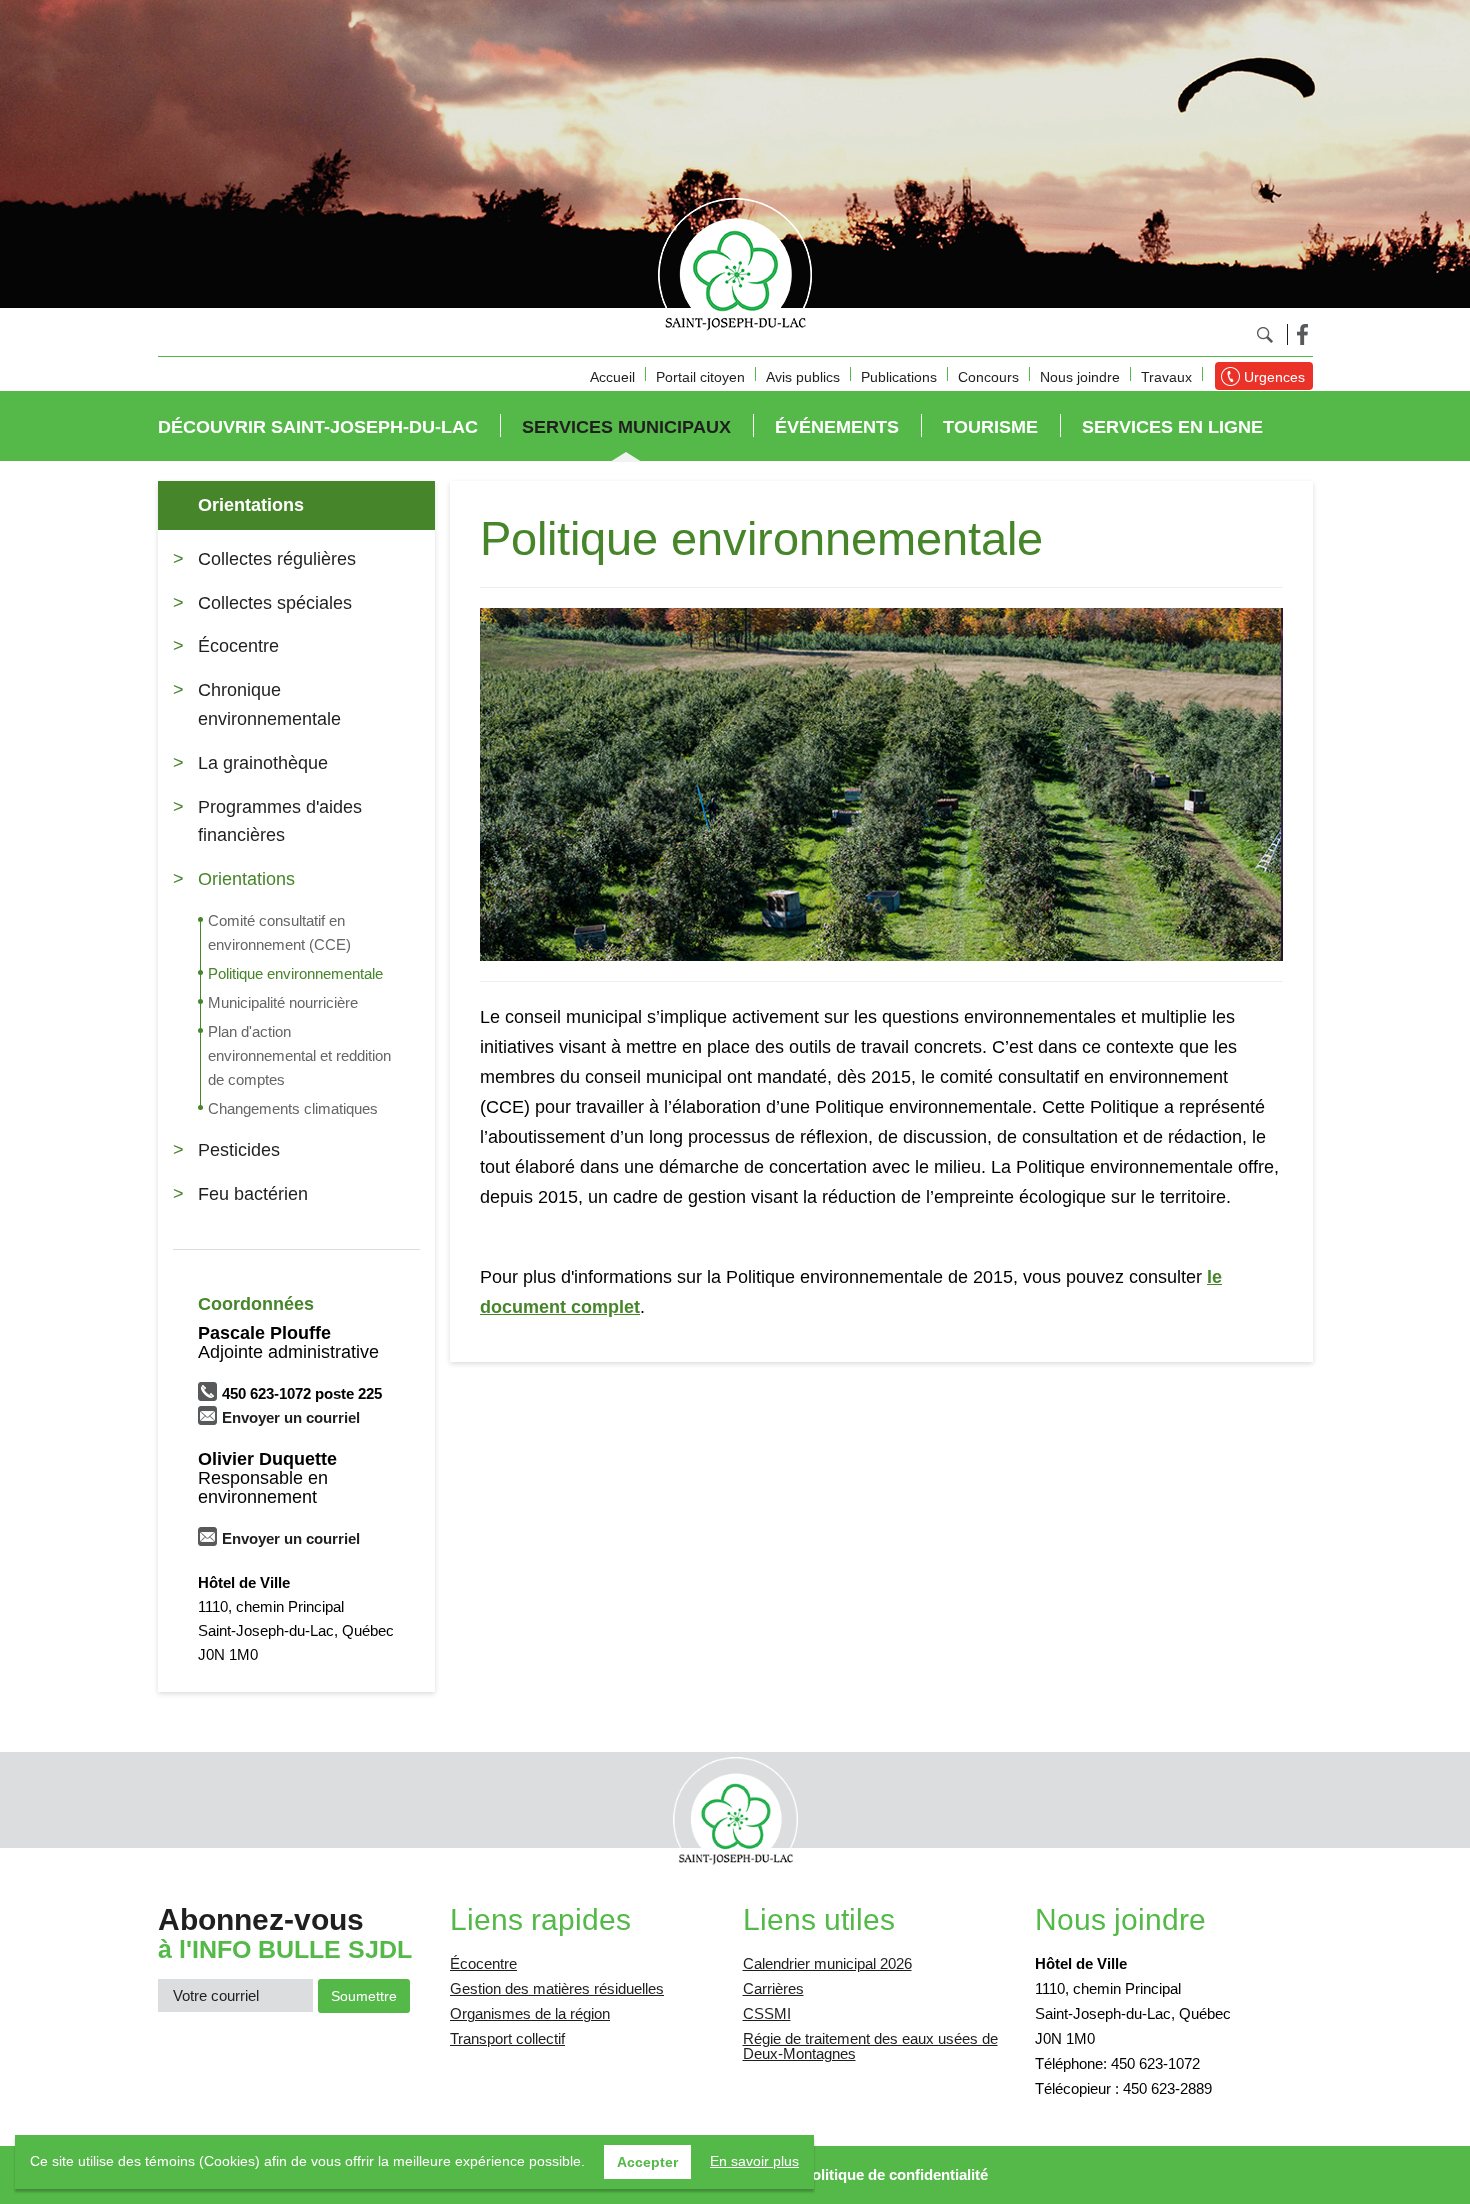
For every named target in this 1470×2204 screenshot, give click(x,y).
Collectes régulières (277, 559)
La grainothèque (263, 763)
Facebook (1302, 334)
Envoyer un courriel (291, 1417)
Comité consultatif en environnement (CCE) (279, 932)
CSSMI (767, 2013)
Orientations (251, 505)
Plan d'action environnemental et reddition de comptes (299, 1055)
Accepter (647, 2162)
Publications (899, 377)
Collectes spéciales (275, 603)
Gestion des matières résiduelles (557, 1988)
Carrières (773, 1988)
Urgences (1274, 377)
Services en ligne (1172, 427)
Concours (988, 377)
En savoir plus (754, 2161)
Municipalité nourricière (283, 1002)
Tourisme (990, 427)
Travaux (1166, 377)
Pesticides (239, 1150)
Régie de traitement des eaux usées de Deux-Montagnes (870, 2046)
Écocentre (238, 646)
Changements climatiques (293, 1108)
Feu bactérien (253, 1194)
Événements (837, 427)
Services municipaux (626, 427)
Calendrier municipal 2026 (827, 1963)
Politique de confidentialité (895, 2174)
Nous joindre (1080, 377)
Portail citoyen (700, 377)
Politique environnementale (295, 973)
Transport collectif (507, 2038)
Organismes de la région (530, 2013)
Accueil (612, 377)
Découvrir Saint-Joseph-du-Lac (318, 427)
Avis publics (803, 377)
